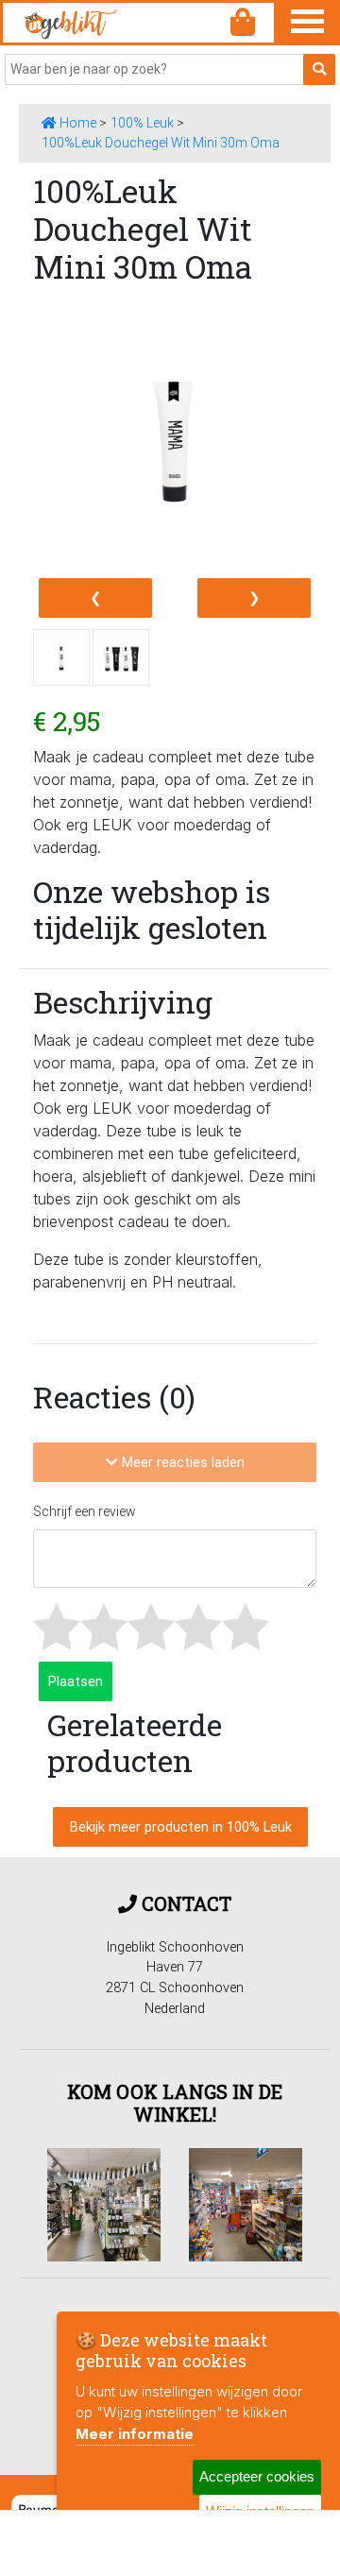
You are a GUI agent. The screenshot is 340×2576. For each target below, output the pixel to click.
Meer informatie (135, 2434)
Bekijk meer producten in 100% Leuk (181, 1826)
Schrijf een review (85, 1511)
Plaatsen (76, 1681)
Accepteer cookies (257, 2476)
